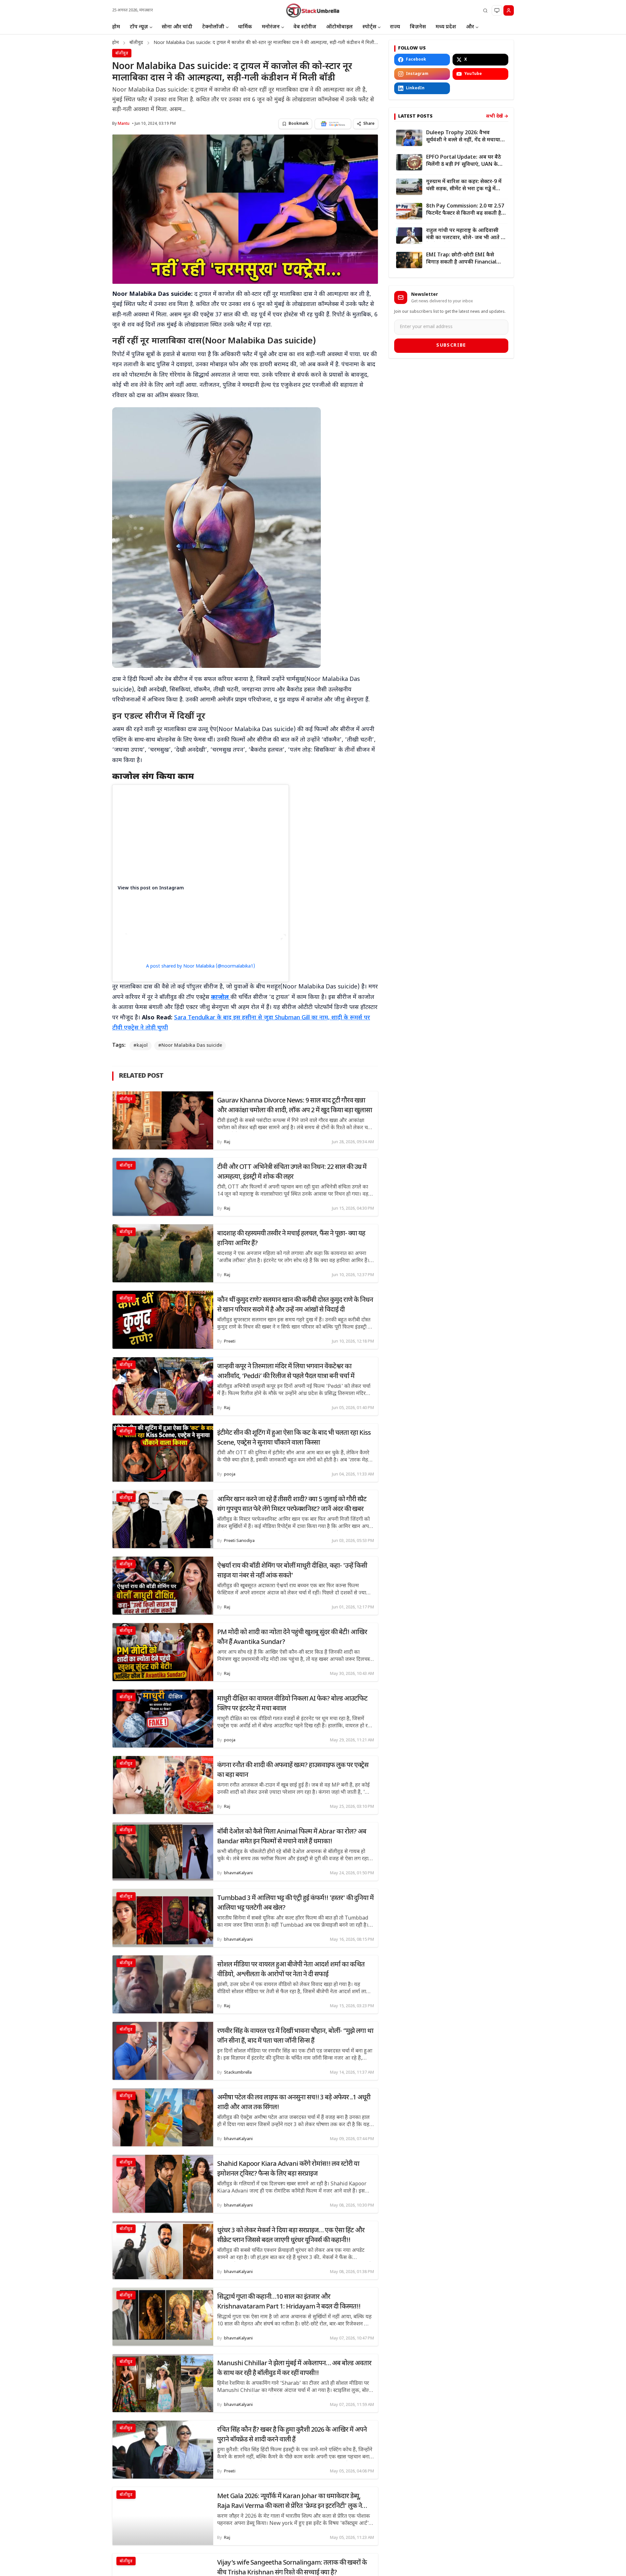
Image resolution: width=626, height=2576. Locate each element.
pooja (230, 1474)
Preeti (230, 1341)
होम (116, 27)
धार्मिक (245, 27)
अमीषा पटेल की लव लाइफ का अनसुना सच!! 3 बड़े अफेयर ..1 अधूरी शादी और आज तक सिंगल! (294, 2103)
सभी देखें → (497, 116)
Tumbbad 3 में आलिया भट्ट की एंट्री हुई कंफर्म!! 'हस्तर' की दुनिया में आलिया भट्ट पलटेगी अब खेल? (295, 1903)
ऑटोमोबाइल (339, 27)
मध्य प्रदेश (446, 27)
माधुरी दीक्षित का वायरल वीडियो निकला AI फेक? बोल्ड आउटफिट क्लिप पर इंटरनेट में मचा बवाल (292, 1704)
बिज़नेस (418, 27)
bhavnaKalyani (238, 1873)
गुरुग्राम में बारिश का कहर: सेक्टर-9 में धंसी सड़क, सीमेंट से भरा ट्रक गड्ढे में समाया (464, 186)
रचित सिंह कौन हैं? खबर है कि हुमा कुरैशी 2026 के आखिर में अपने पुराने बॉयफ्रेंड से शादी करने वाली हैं (292, 2435)
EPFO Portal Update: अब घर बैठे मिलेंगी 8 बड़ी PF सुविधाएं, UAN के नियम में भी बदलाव (464, 161)
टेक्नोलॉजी (213, 27)
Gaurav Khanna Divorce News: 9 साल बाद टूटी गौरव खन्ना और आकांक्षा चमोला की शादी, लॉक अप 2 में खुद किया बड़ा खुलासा (295, 1106)
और (470, 27)
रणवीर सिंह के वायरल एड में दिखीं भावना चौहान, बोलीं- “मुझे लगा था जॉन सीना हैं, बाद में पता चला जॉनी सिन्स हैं (295, 2036)
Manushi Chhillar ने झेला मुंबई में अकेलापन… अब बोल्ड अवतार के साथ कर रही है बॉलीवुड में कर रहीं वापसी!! (294, 2368)
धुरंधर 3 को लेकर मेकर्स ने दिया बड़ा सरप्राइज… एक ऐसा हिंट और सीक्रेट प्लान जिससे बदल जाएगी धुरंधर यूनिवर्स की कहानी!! (291, 2236)
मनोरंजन (271, 27)
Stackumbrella (238, 2072)
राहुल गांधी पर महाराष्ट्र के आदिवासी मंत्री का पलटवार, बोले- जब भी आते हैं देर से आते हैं (465, 235)
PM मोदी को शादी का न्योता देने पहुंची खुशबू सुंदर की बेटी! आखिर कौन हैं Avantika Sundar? (292, 1637)
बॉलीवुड (136, 43)
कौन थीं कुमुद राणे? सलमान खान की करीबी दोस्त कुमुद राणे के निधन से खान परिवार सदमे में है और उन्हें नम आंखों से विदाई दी (295, 1305)
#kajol (141, 1046)
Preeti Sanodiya (239, 1541)
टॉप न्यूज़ (139, 27)
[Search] (485, 10)
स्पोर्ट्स (369, 27)
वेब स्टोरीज (305, 27)
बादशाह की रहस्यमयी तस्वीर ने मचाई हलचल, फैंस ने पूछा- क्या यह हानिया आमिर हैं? (291, 1239)
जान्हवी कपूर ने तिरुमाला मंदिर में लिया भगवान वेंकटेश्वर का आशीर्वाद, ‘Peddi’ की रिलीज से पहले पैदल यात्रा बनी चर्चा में (286, 1372)
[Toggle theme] (497, 10)
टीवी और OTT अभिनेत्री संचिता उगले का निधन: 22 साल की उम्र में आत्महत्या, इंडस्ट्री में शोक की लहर (292, 1172)
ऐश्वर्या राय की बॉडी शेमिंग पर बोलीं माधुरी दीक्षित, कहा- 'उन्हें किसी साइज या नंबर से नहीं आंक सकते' (292, 1571)
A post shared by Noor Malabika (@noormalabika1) (201, 966)
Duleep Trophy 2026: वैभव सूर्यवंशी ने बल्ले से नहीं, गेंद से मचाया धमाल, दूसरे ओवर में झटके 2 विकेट (463, 137)
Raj (227, 1142)
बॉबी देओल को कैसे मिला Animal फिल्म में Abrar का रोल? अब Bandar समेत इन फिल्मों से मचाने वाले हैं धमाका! (292, 1837)
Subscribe (451, 345)
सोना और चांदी (177, 27)
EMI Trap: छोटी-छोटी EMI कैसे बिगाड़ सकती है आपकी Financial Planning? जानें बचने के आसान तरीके (461, 259)
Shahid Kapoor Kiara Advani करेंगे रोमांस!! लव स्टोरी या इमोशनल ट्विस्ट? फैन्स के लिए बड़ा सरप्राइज (288, 2169)
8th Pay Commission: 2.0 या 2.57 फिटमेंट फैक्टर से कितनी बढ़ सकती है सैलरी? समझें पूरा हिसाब (465, 210)
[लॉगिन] (509, 10)
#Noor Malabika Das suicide (190, 1046)
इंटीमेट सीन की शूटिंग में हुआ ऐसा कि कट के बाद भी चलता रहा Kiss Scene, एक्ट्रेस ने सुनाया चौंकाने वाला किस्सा (294, 1438)
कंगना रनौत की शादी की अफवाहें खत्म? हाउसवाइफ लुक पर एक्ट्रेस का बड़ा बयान (293, 1770)
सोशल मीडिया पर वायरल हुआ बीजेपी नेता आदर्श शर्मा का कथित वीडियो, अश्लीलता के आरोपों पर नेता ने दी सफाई (291, 1970)
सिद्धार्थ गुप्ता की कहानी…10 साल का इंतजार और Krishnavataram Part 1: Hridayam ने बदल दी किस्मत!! (289, 2302)
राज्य (395, 27)
